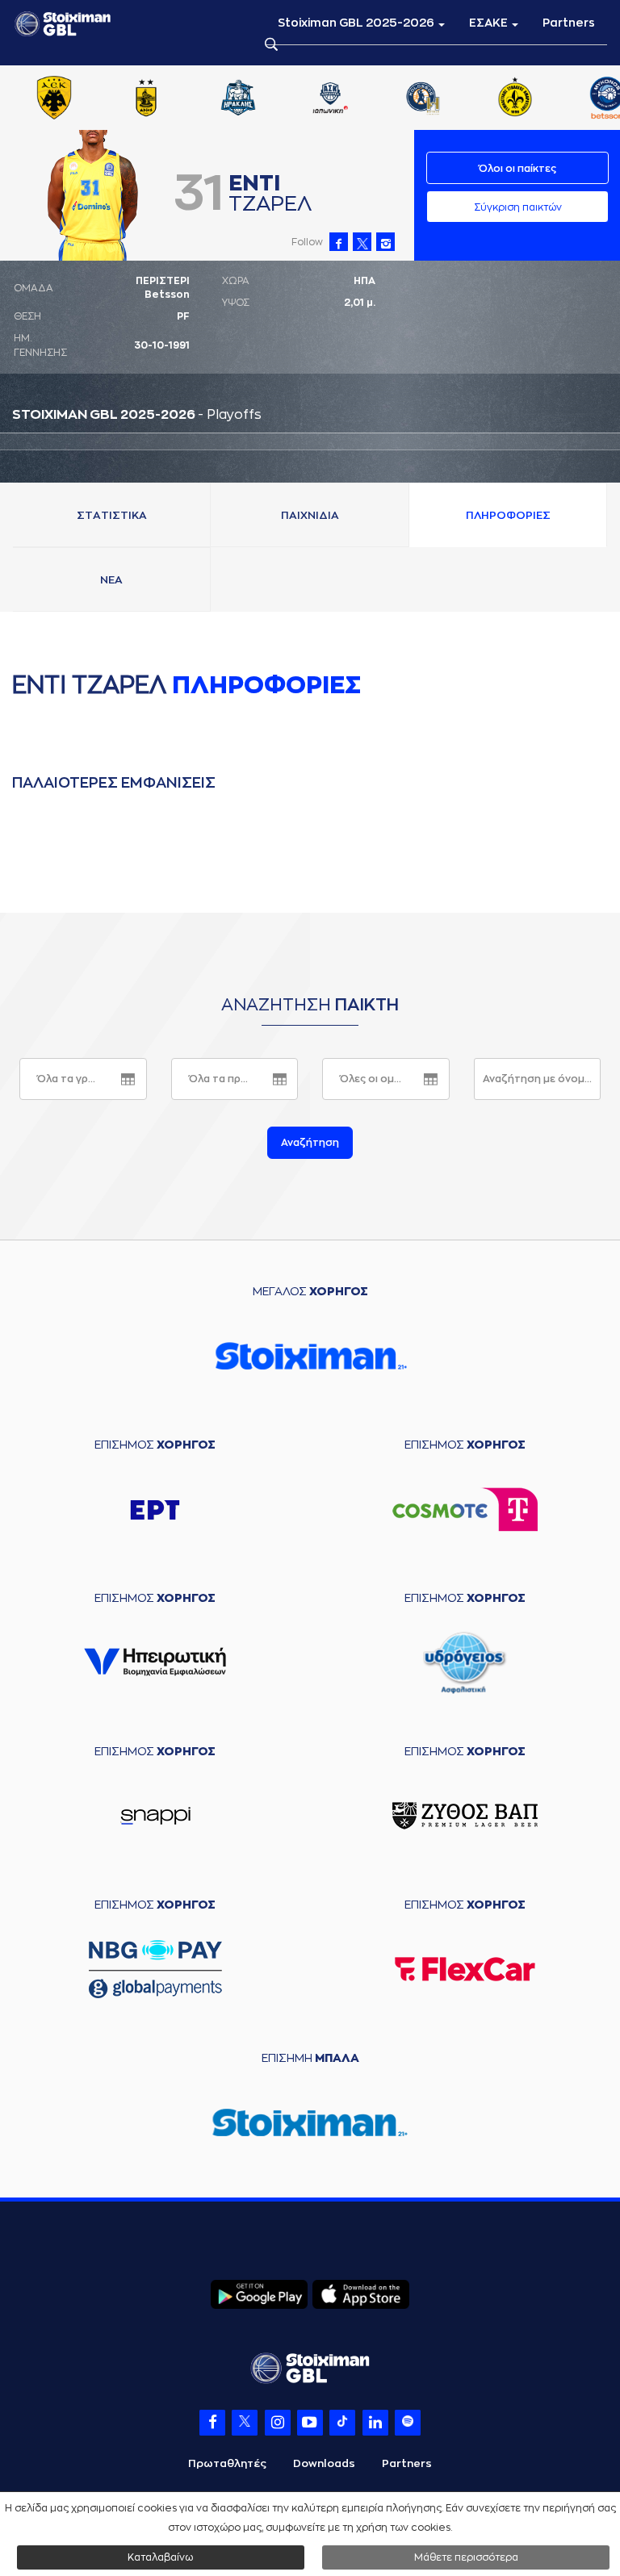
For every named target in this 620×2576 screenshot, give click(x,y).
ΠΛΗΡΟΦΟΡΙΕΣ (508, 515)
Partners (569, 23)
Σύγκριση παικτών (518, 207)
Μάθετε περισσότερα (466, 2557)
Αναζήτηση (310, 1143)
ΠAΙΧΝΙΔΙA (310, 515)
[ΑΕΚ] (54, 99)
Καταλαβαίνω (160, 2557)
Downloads (324, 2463)
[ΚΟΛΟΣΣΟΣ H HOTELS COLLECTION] (422, 99)
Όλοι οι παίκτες (517, 169)
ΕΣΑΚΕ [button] (490, 23)
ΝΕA (111, 580)
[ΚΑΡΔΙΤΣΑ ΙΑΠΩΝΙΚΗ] (330, 99)
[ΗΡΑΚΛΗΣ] (238, 99)
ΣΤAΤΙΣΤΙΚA (112, 515)
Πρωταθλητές (227, 2463)
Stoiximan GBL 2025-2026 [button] (357, 23)
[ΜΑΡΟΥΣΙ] (515, 99)
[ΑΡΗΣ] (146, 99)
